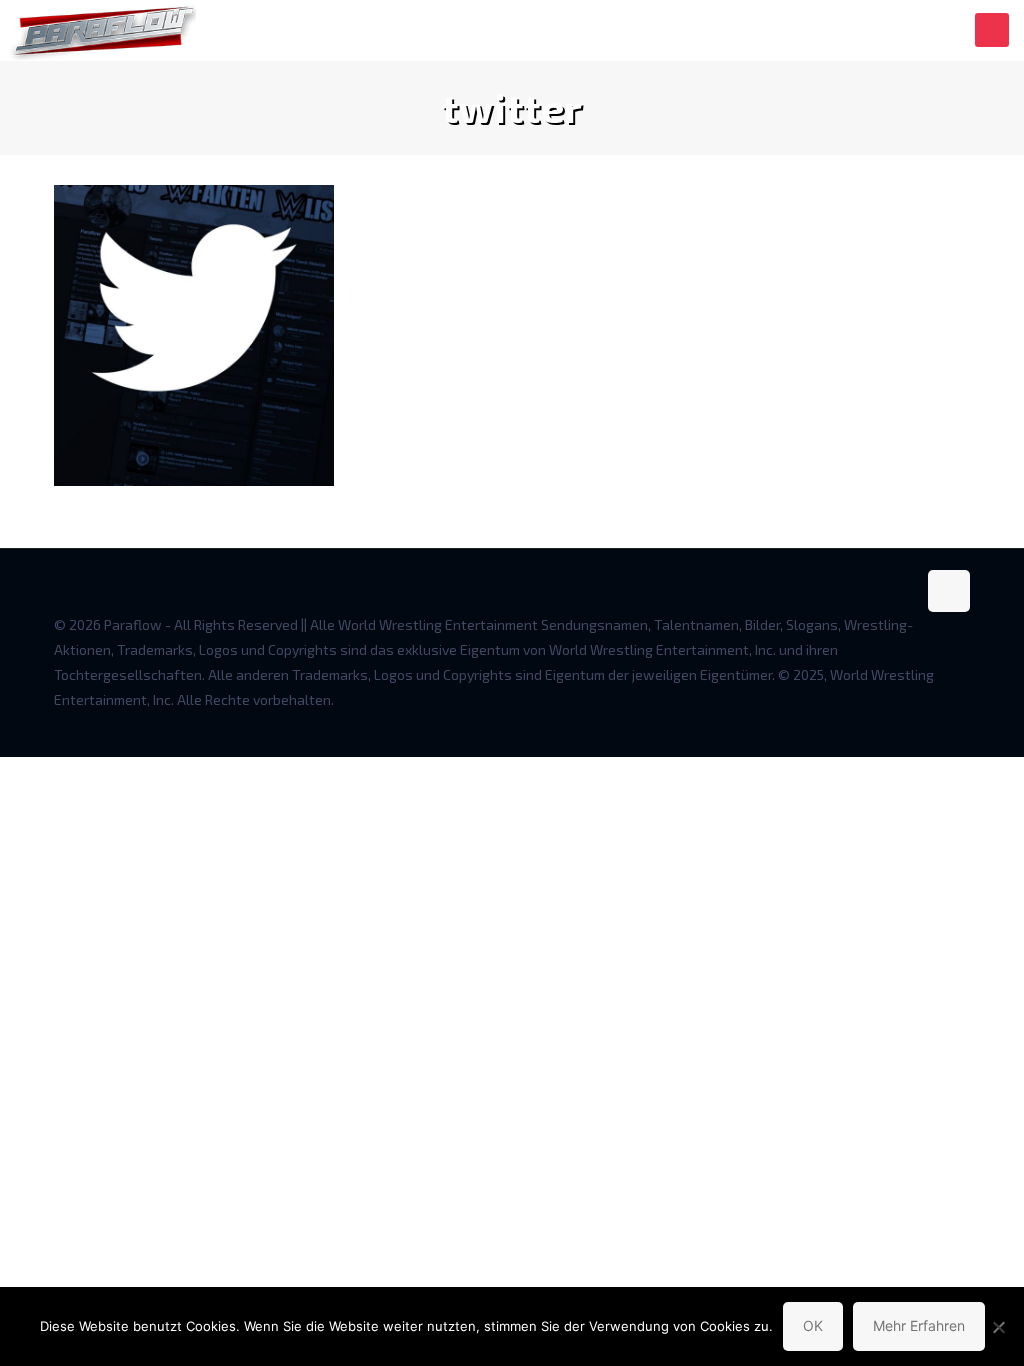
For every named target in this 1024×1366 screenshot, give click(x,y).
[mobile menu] (992, 30)
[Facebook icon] (879, 724)
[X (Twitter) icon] (900, 724)
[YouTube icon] (921, 724)
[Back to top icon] (949, 591)
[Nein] (999, 1327)
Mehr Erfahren (919, 1325)
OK (813, 1325)
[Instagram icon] (942, 724)
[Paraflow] (103, 30)
